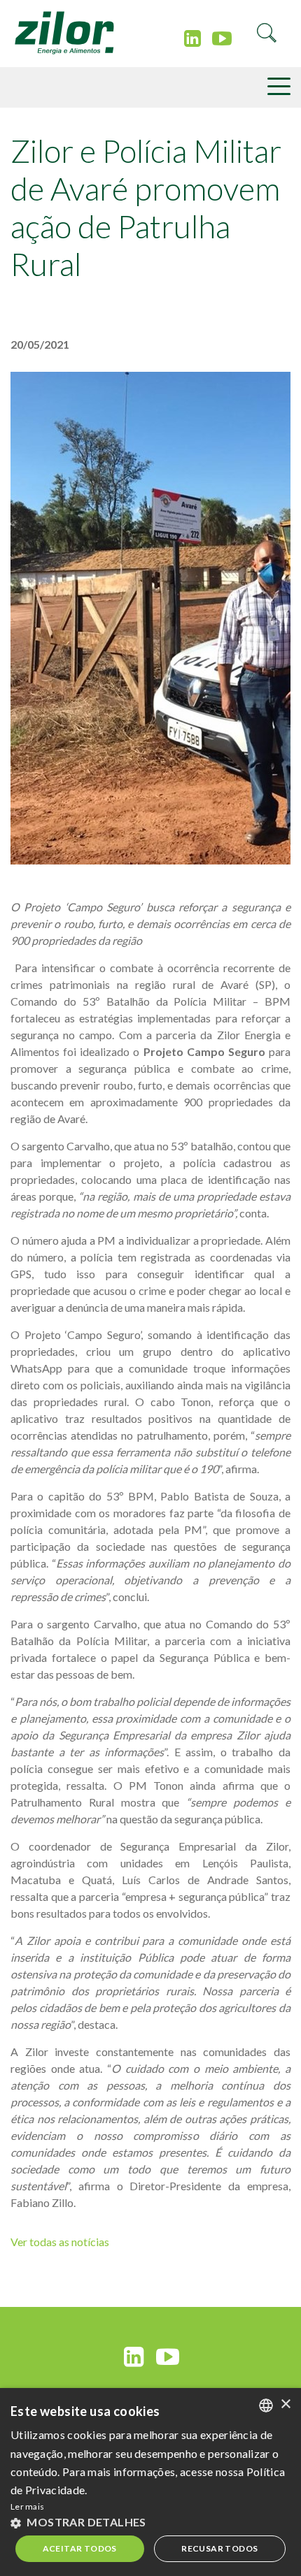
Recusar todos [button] (219, 2548)
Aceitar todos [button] (80, 2548)
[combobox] (266, 2405)
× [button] (285, 2404)
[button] (150, 2522)
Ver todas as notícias (60, 2242)
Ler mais (27, 2506)
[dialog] (150, 2482)
